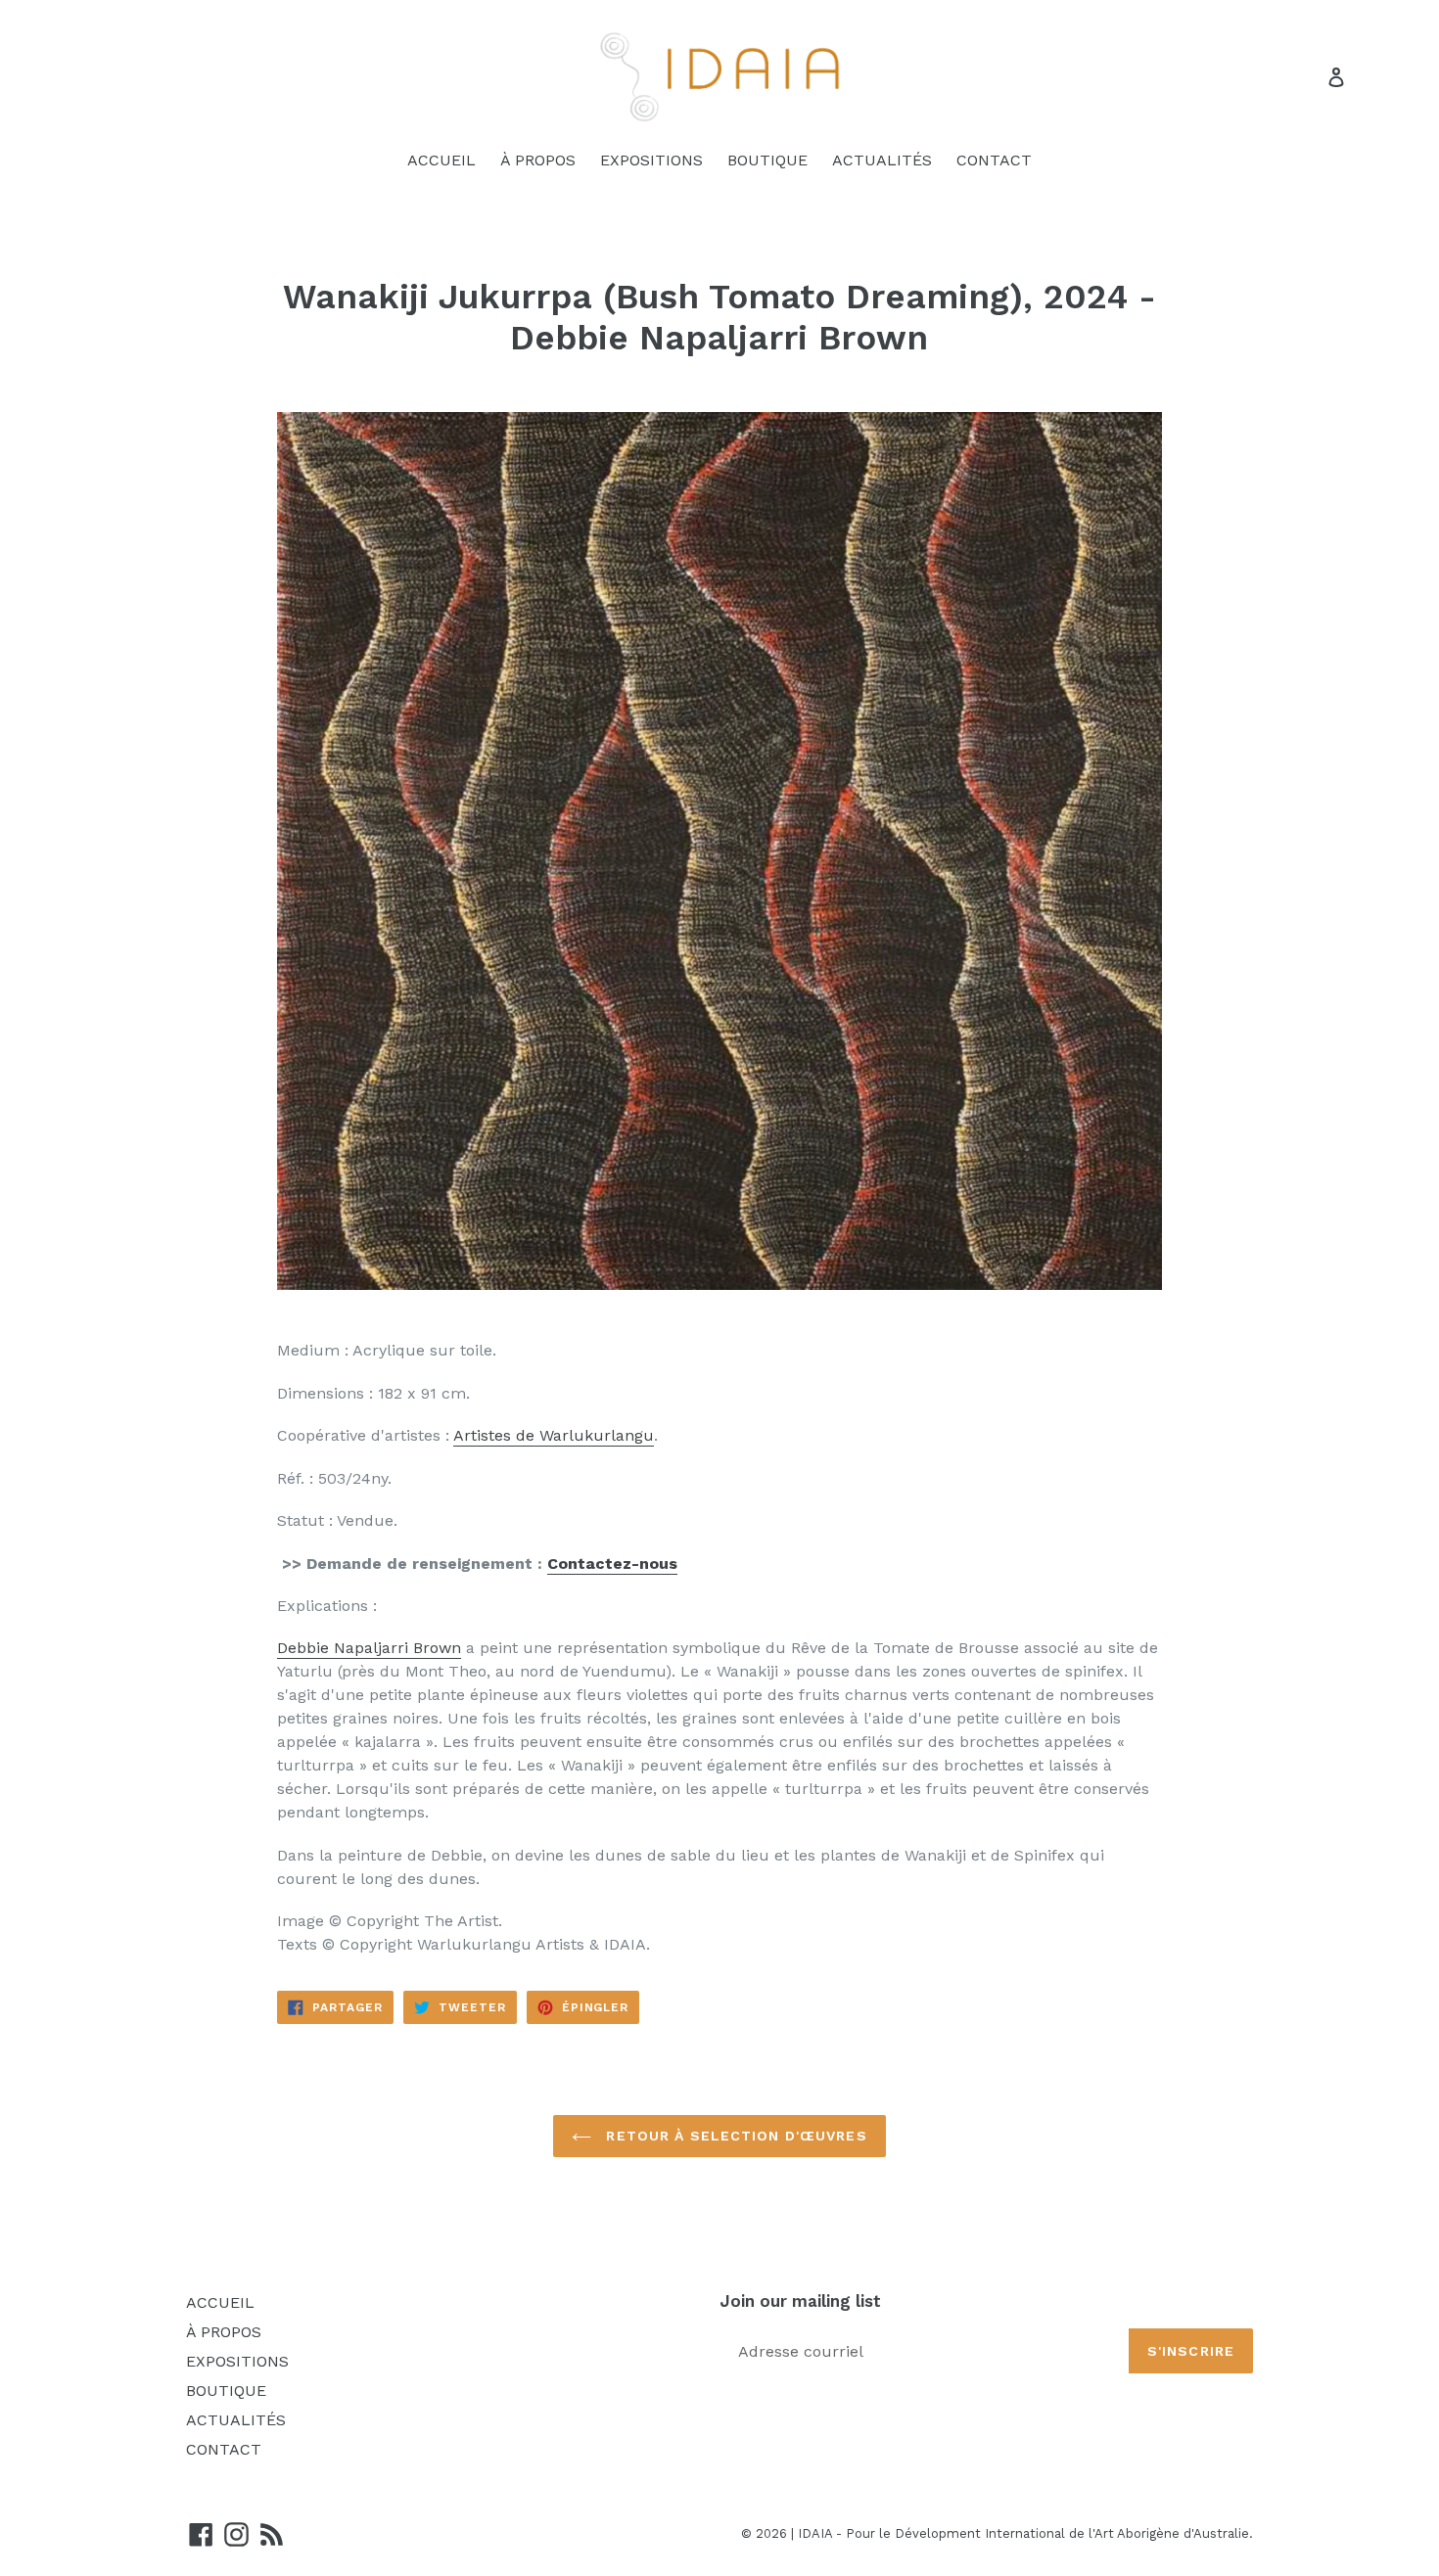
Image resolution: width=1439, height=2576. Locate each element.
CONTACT (994, 160)
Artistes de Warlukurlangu (554, 1435)
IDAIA (815, 2533)
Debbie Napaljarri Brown (369, 1648)
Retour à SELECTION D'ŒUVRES (734, 2136)
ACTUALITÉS (882, 160)
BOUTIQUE (767, 160)
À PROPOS (538, 160)
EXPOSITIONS (651, 160)
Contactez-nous (612, 1564)
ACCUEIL (441, 160)
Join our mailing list (800, 2301)
